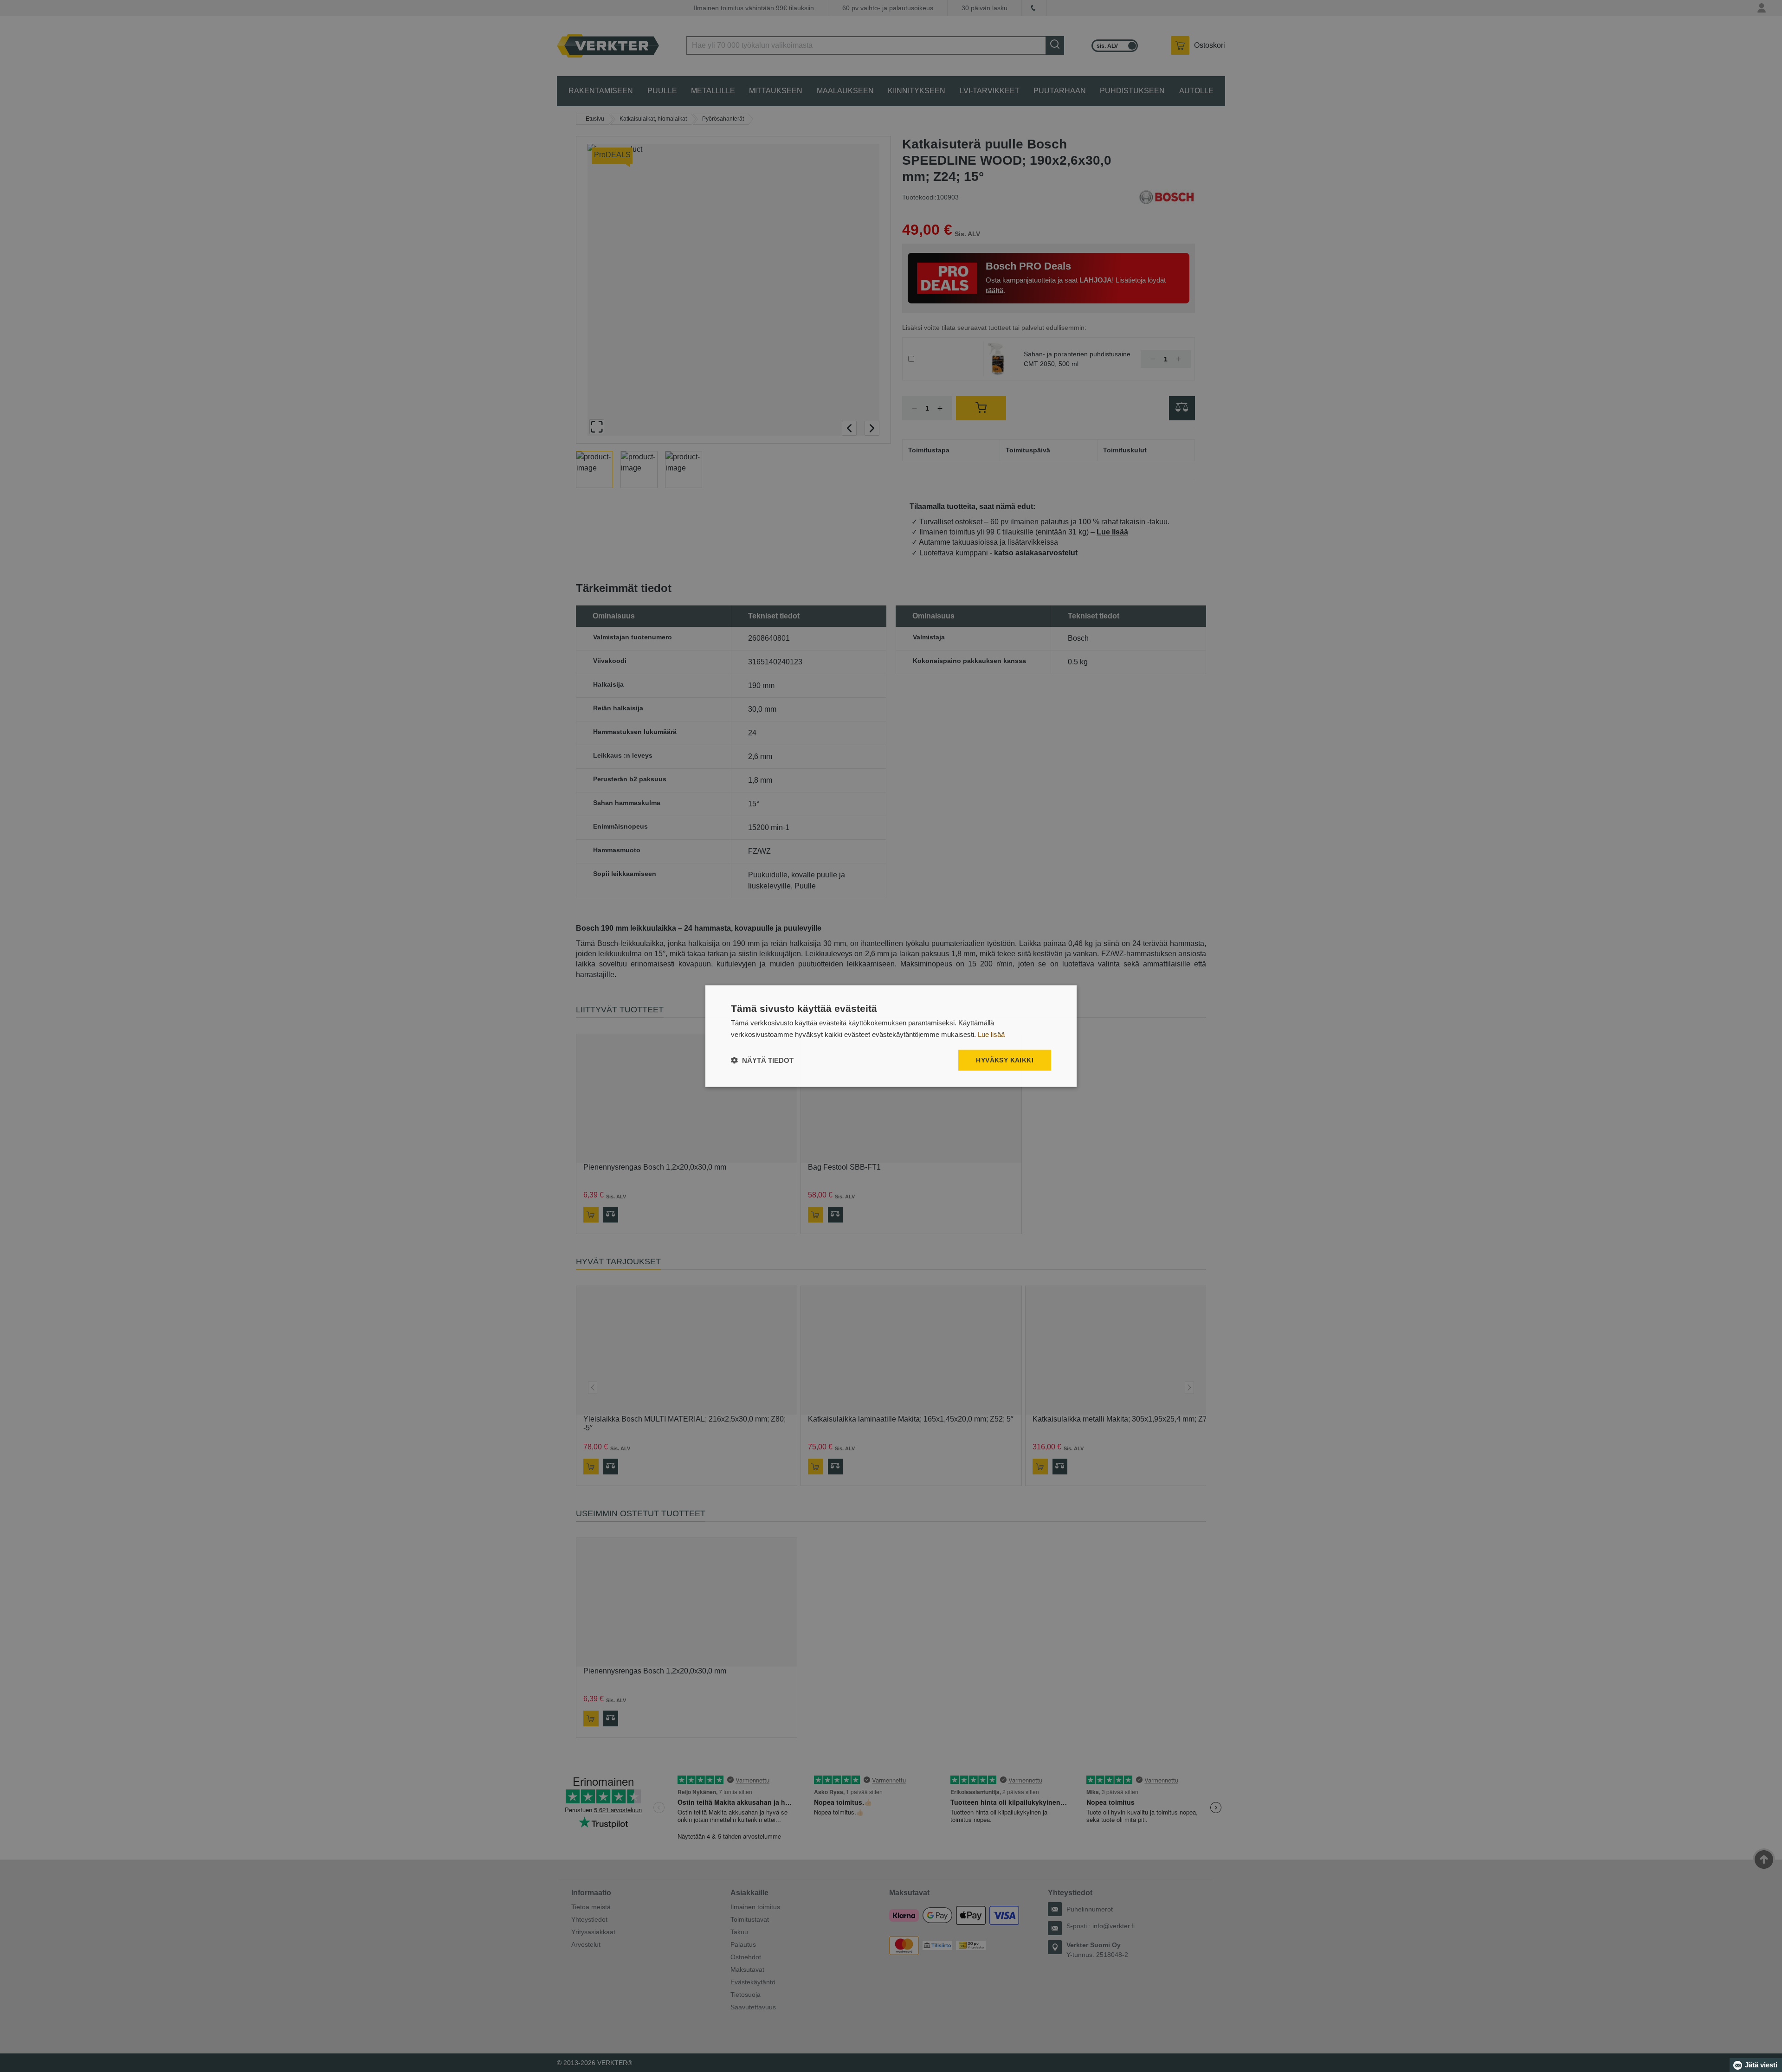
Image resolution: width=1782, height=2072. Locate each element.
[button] (762, 1060)
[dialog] (891, 1036)
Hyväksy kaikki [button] (1005, 1060)
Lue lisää (991, 1034)
